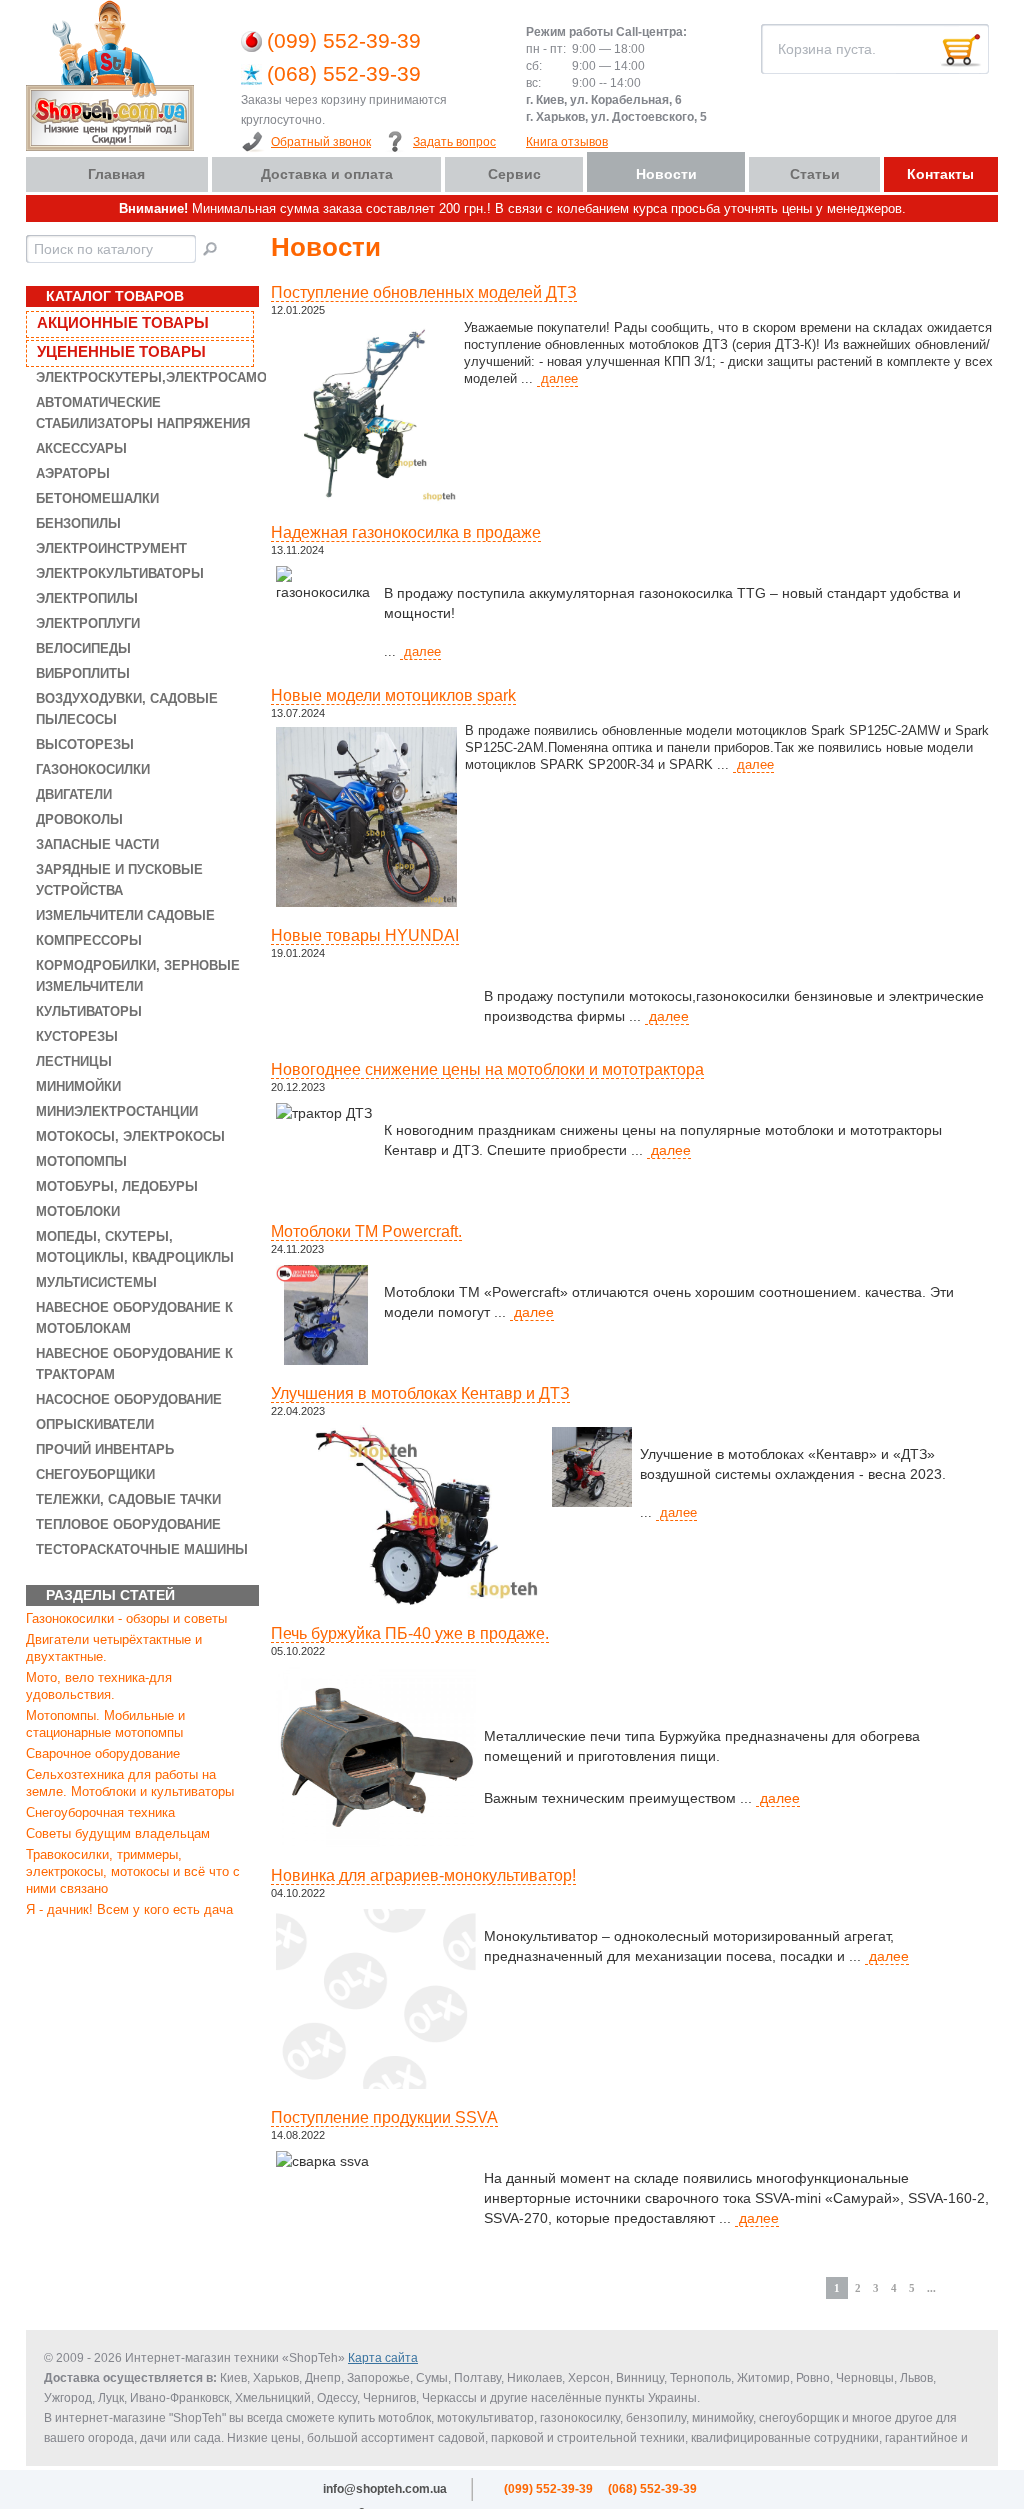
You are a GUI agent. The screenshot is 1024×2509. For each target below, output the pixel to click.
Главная (116, 174)
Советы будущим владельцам (118, 1833)
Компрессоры (89, 940)
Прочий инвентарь (105, 1449)
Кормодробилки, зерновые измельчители (138, 976)
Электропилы (87, 598)
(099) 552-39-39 (344, 40)
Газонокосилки (93, 769)
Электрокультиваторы (120, 573)
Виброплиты (83, 673)
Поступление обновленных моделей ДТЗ (424, 292)
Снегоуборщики (95, 1474)
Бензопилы (78, 523)
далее (557, 378)
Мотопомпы (81, 1161)
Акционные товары (123, 322)
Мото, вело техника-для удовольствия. (99, 1686)
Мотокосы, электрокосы (130, 1136)
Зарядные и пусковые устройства (119, 880)
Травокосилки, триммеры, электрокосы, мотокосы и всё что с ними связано (133, 1871)
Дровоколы (79, 819)
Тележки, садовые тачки (128, 1499)
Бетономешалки (97, 498)
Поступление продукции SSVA (384, 2117)
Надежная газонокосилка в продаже (406, 532)
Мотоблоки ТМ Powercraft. (366, 1231)
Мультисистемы (96, 1282)
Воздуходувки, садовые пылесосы (127, 709)
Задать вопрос (454, 142)
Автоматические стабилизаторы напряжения (143, 413)
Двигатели (74, 794)
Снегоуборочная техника (100, 1812)
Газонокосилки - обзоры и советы (126, 1618)
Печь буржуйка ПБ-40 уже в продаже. (410, 1633)
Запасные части (97, 844)
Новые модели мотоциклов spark (393, 695)
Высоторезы (85, 744)
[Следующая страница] (948, 2282)
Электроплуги (88, 623)
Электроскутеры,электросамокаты (144, 377)
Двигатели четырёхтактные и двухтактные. (114, 1648)
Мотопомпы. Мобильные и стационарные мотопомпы (105, 1724)
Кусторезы (77, 1036)
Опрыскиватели (95, 1424)
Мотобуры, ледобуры (117, 1186)
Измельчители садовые (125, 915)
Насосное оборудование (129, 1399)
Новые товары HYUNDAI (365, 935)
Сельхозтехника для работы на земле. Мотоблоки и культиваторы (130, 1783)
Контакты (940, 174)
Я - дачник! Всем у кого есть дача (129, 1909)
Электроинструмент (111, 548)
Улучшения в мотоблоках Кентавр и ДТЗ (420, 1393)
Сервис (514, 174)
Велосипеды (83, 648)
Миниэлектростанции (117, 1111)
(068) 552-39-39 (344, 73)
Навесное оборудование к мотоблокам (134, 1318)
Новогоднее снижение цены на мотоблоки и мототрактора (487, 1069)
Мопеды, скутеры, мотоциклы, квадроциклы (135, 1247)
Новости (666, 174)
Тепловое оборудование (128, 1524)
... (931, 2288)
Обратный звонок (321, 142)
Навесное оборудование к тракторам (134, 1364)
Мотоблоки (78, 1211)
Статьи (815, 174)
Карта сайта (383, 2358)
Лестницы (74, 1061)
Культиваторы (89, 1011)
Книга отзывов (567, 142)
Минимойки (78, 1086)
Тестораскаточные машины (142, 1549)
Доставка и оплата (327, 174)
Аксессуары (81, 448)
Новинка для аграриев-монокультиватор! (423, 1875)
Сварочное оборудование (103, 1753)
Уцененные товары (121, 351)
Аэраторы (73, 473)
